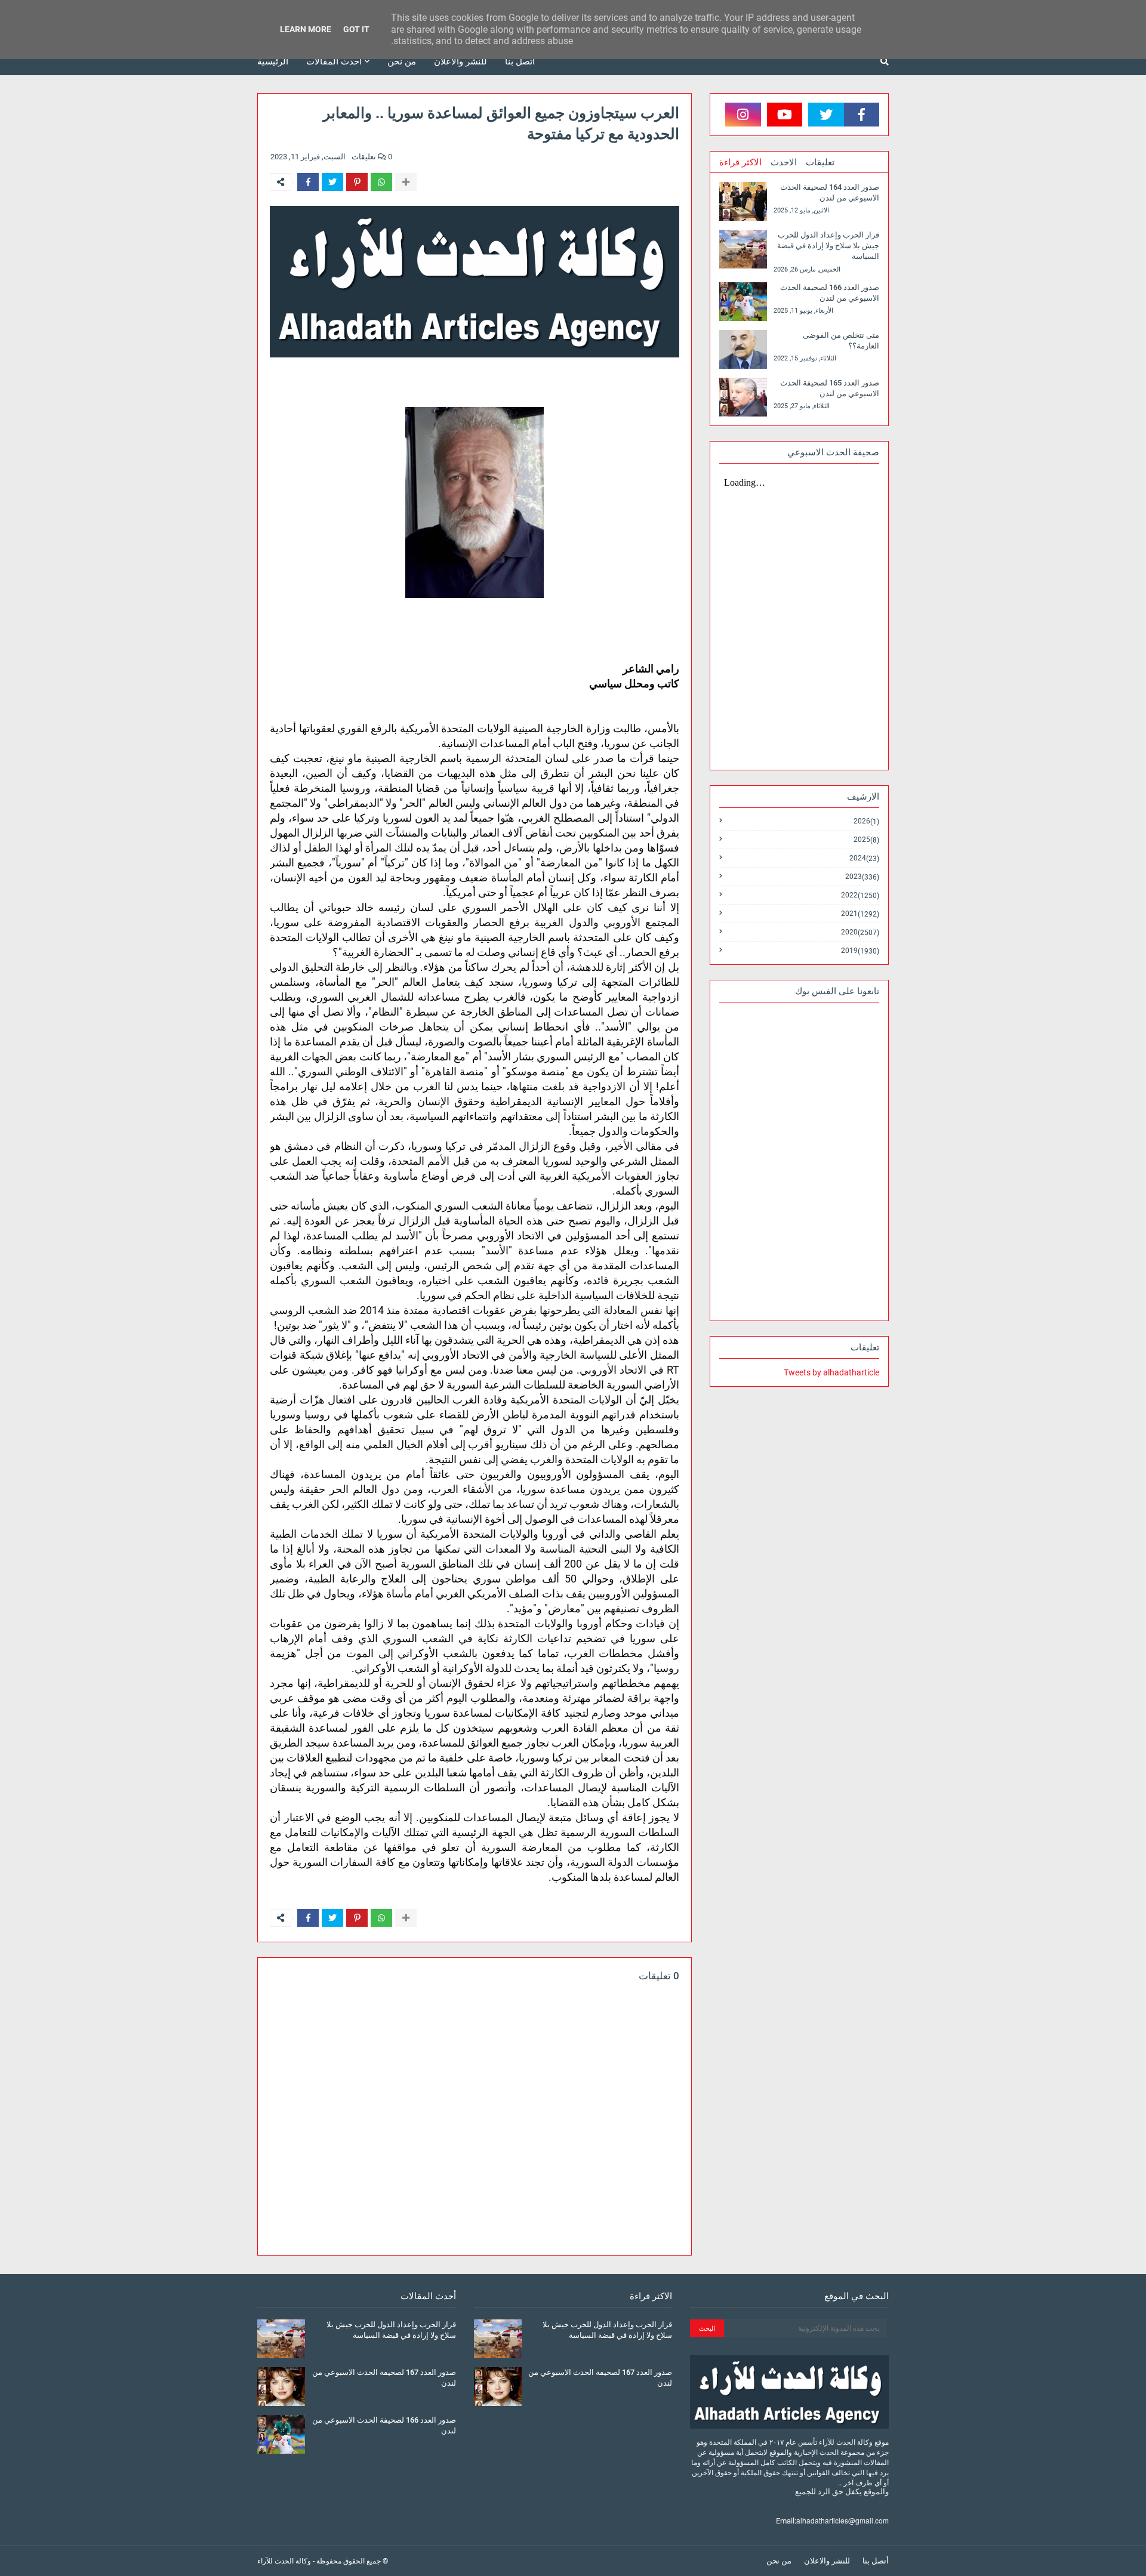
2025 (866, 840)
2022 (860, 895)
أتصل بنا (876, 2561)
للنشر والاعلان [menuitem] (460, 61)
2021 (860, 914)
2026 (866, 821)
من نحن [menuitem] (402, 61)
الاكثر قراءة (740, 162)
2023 (862, 877)
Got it (356, 29)
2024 (864, 858)
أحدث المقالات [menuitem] (334, 61)
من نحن (779, 2561)
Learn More (306, 29)
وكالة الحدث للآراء (284, 2561)
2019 (860, 951)
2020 (860, 932)
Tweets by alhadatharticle (831, 1372)
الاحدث (784, 162)
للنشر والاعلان (827, 2561)
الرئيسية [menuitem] (273, 61)
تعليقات (820, 162)
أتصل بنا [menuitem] (520, 61)
